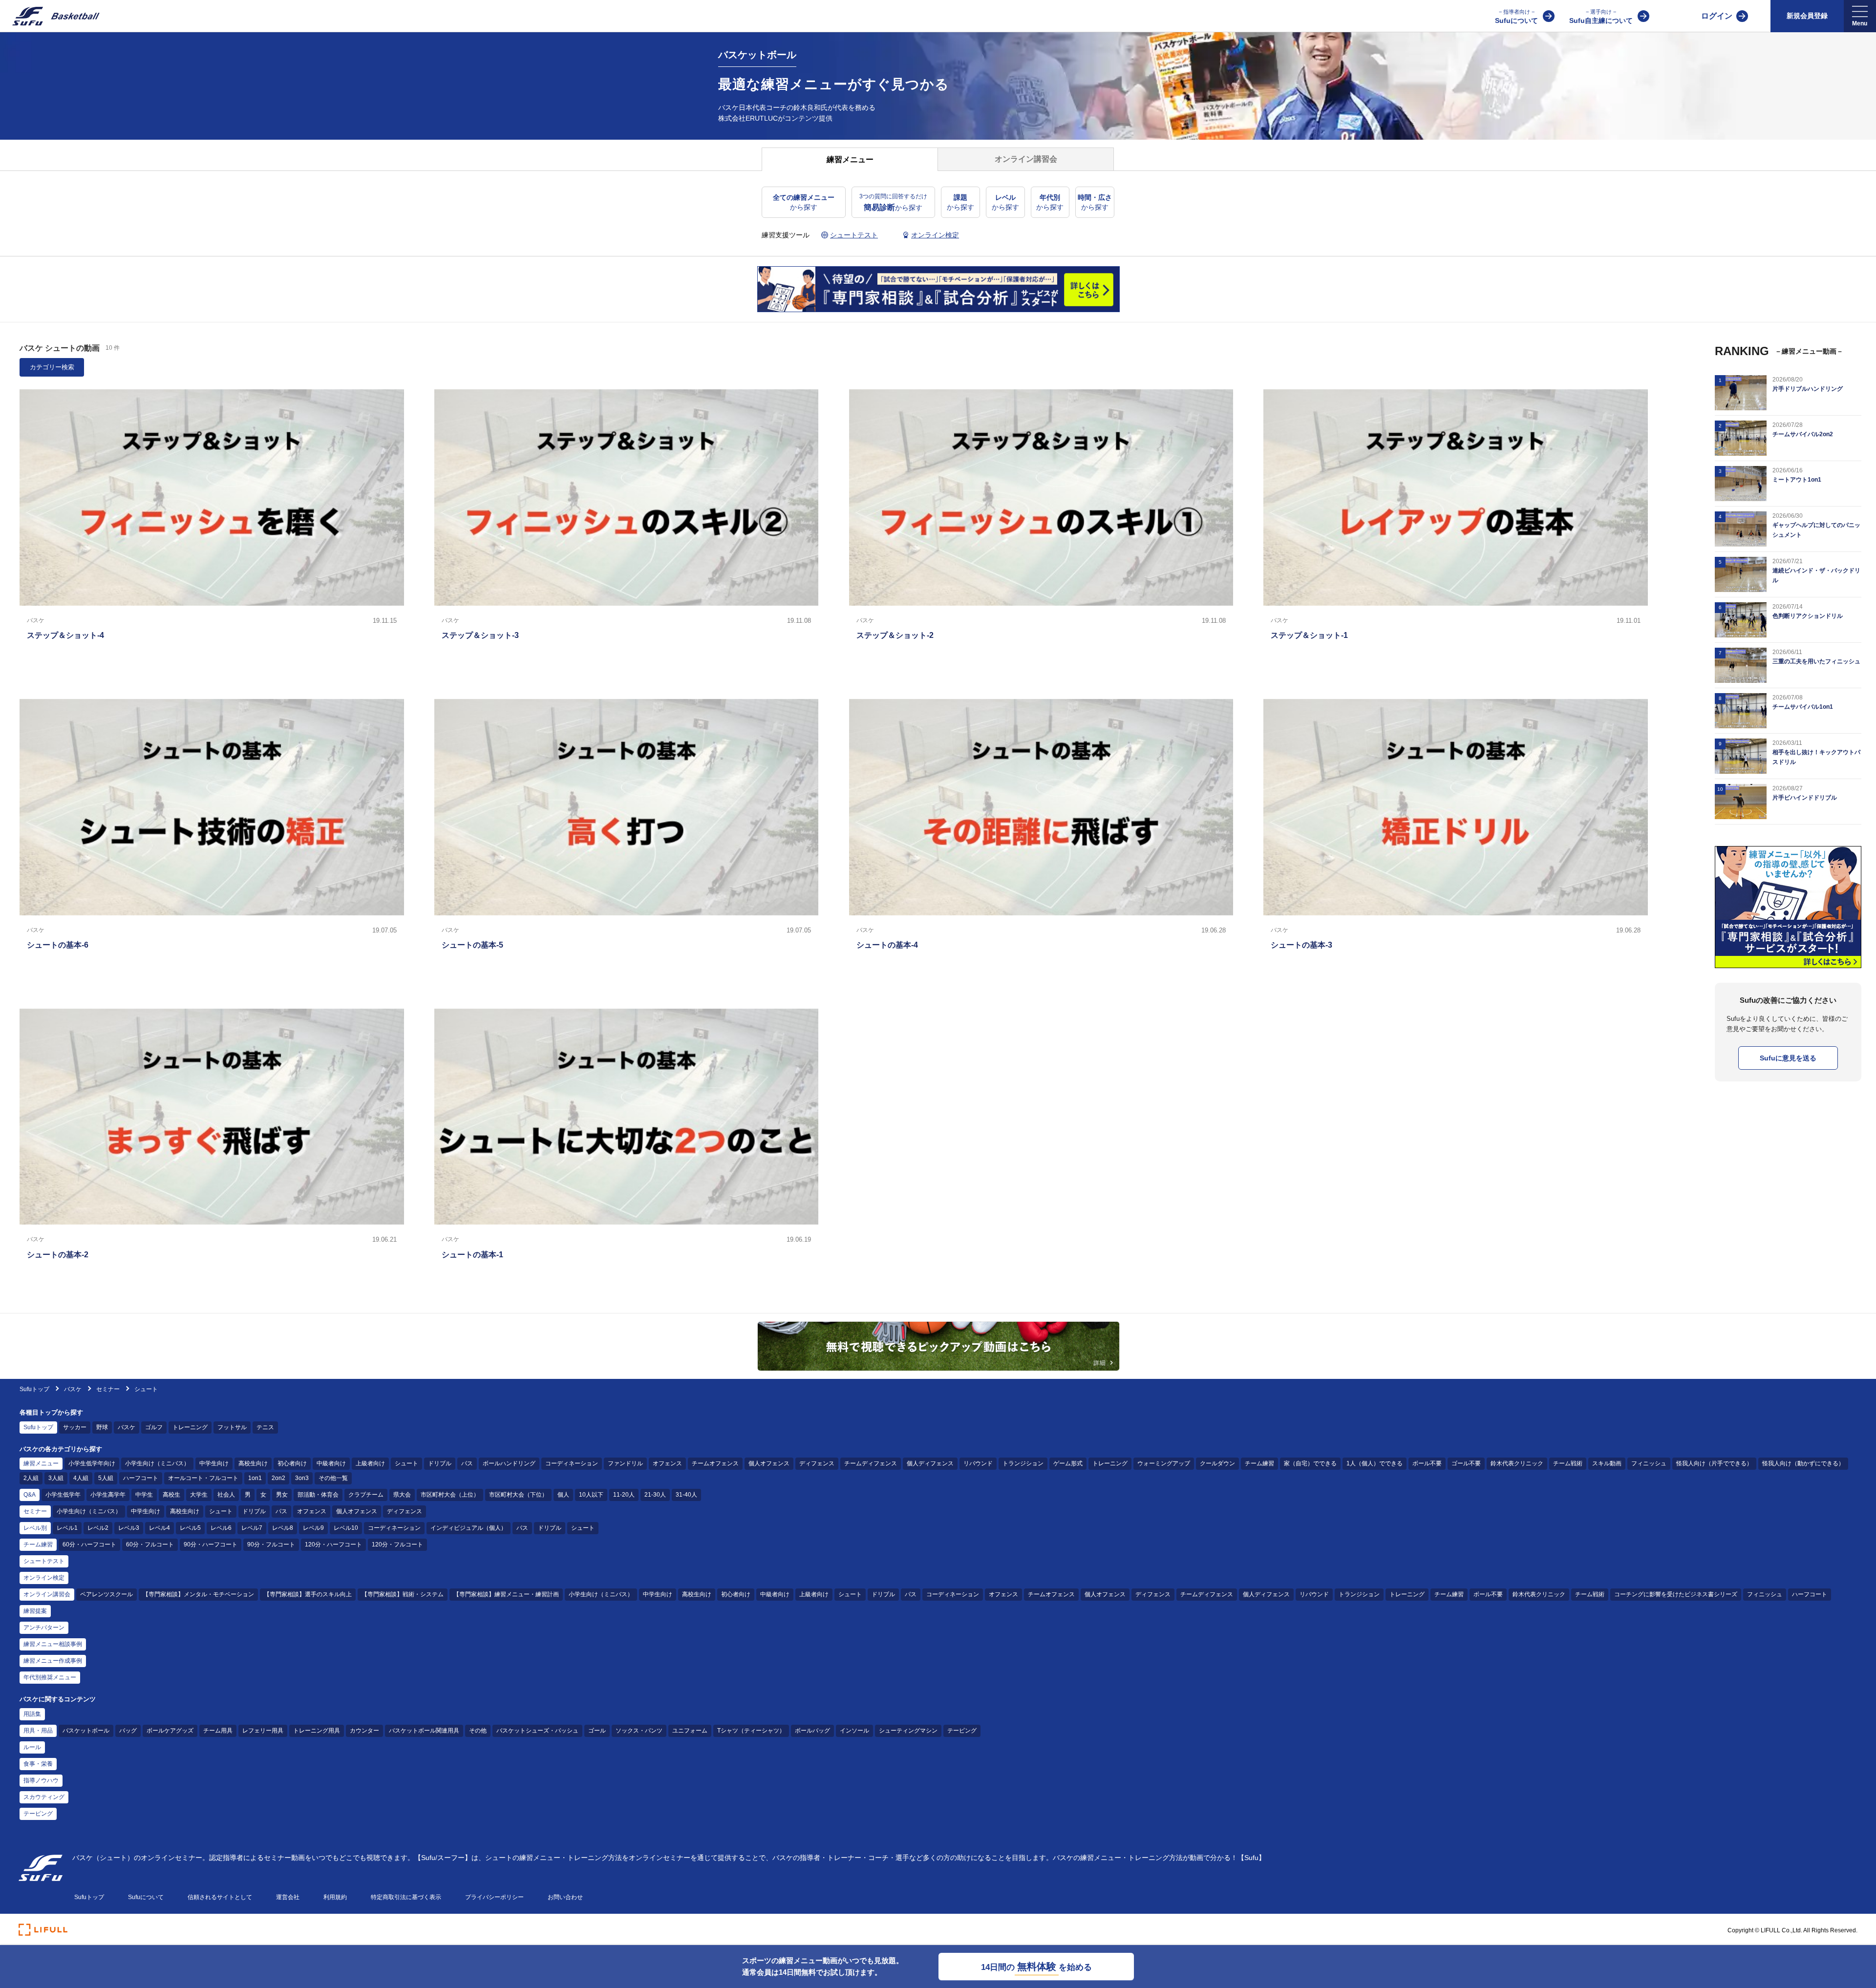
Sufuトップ (34, 1389)
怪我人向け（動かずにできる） (1803, 1463)
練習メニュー (41, 1463)
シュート (406, 1463)
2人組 (31, 1478)
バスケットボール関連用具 (424, 1731)
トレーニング (190, 1427)
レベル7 (252, 1528)
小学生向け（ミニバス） (157, 1463)
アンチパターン (44, 1628)
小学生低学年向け (92, 1463)
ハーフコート (141, 1478)
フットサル (232, 1427)
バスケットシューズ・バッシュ (537, 1731)
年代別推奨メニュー (50, 1677)
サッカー (75, 1427)
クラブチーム (366, 1495)
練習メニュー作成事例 (53, 1661)
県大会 (402, 1495)
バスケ (74, 1389)
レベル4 (160, 1528)
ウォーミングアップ (1164, 1463)
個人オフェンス (769, 1463)
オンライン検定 (44, 1578)
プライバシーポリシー (494, 1897)
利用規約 (335, 1897)
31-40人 (686, 1495)
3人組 (56, 1478)
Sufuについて (1516, 17)
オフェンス (667, 1463)
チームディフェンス (871, 1463)
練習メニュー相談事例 (53, 1644)
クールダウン (1217, 1463)
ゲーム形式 (1068, 1463)
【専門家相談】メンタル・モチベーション (198, 1594)
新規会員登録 (1807, 16)
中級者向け (331, 1463)
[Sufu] (50, 16)
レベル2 (98, 1528)
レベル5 (190, 1528)
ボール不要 (1427, 1463)
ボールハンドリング (509, 1463)
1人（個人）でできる (1375, 1463)
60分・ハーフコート (89, 1544)
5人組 (106, 1478)
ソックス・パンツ (639, 1731)
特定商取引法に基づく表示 (406, 1897)
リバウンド (978, 1463)
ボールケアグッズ (170, 1731)
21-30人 (655, 1495)
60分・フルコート (150, 1544)
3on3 (302, 1478)
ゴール (597, 1731)
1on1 (255, 1478)
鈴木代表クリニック (1517, 1463)
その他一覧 (333, 1478)
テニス (265, 1427)
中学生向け (214, 1463)
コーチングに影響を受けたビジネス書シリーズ (1676, 1594)
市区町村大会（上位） (450, 1495)
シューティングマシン (908, 1731)
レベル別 (35, 1528)
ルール (32, 1747)
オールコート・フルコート (203, 1478)
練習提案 (35, 1611)
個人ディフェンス (930, 1463)
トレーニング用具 (317, 1731)
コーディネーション (572, 1463)
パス (467, 1463)
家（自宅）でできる (1310, 1463)
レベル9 (313, 1528)
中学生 (144, 1495)
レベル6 (221, 1528)
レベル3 (129, 1528)
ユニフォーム (690, 1731)
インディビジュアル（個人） (469, 1528)
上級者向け (370, 1463)
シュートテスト (44, 1561)
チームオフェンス (715, 1463)
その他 (478, 1731)
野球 (102, 1427)
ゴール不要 (1466, 1463)
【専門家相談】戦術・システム (403, 1594)
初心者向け (292, 1463)
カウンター (364, 1731)
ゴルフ (154, 1427)
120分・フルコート (397, 1544)
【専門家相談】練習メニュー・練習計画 (506, 1594)
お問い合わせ (565, 1897)
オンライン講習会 (47, 1594)
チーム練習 (1259, 1463)
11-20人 (624, 1495)
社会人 (226, 1495)
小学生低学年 (63, 1495)
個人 (563, 1495)
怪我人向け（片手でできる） (1714, 1463)
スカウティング (44, 1797)
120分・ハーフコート (333, 1544)
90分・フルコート (271, 1544)
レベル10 (346, 1528)
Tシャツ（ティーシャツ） (751, 1731)
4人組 (81, 1478)
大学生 (199, 1495)
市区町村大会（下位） (518, 1495)
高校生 (171, 1495)
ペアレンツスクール (107, 1594)
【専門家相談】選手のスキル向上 (308, 1594)
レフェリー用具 (263, 1731)
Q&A (30, 1495)
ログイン (1717, 16)
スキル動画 (1607, 1463)
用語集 (32, 1714)
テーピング (962, 1731)
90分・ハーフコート (211, 1544)
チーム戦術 (1568, 1463)
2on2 (278, 1478)
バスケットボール (86, 1731)
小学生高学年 (108, 1495)
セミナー (108, 1389)
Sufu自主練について (1601, 17)
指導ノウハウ (41, 1780)
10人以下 (591, 1495)
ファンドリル (625, 1463)
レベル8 (283, 1528)
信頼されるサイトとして (220, 1897)
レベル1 (67, 1528)
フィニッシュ (1649, 1463)
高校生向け (253, 1463)
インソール (854, 1731)
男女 (282, 1495)
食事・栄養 (38, 1764)
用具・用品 (38, 1731)
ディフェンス (817, 1463)
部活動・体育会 (318, 1495)
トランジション (1023, 1463)
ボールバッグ (812, 1731)
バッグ (128, 1731)
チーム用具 (218, 1731)
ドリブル (440, 1463)
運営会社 (288, 1897)
